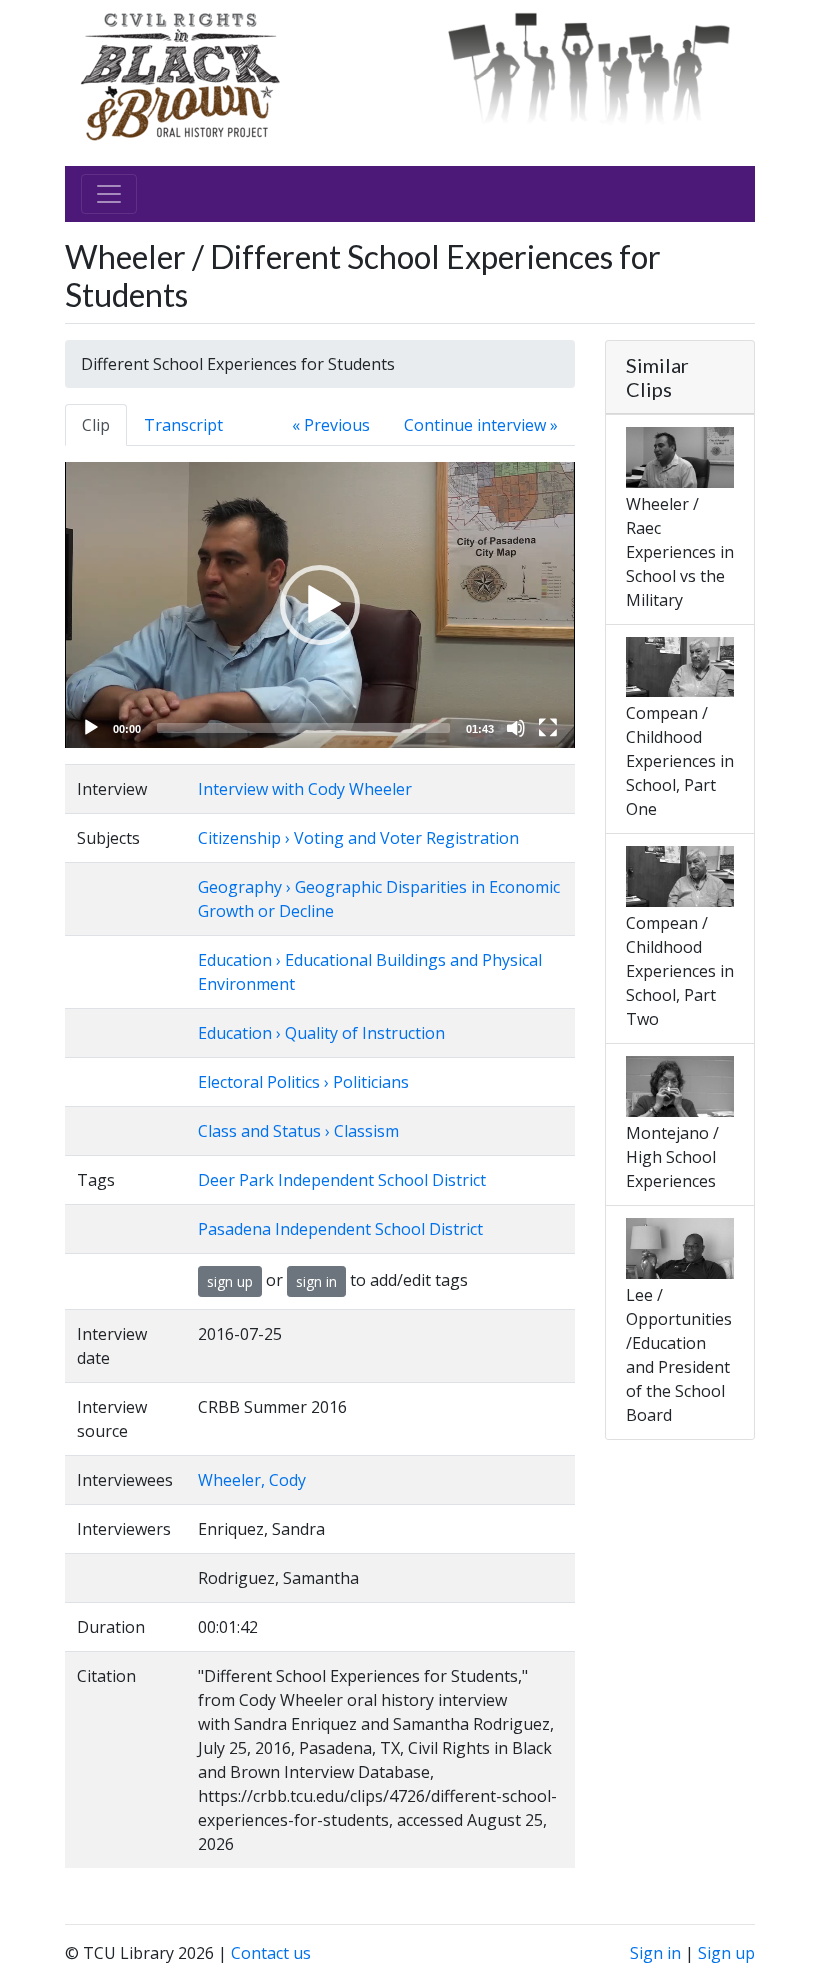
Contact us (271, 1953)
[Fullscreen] (548, 728)
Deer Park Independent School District (342, 1180)
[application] (320, 605)
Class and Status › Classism (298, 1131)
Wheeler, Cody (252, 1480)
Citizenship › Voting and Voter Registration (358, 838)
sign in (316, 1281)
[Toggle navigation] (109, 194)
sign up (230, 1281)
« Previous (331, 425)
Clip (96, 425)
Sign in (655, 1953)
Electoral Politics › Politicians (303, 1082)
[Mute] (516, 728)
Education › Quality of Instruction (321, 1033)
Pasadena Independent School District (340, 1229)
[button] (320, 605)
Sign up (726, 1953)
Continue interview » (481, 425)
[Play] (91, 728)
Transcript (183, 425)
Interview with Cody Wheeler (305, 789)
